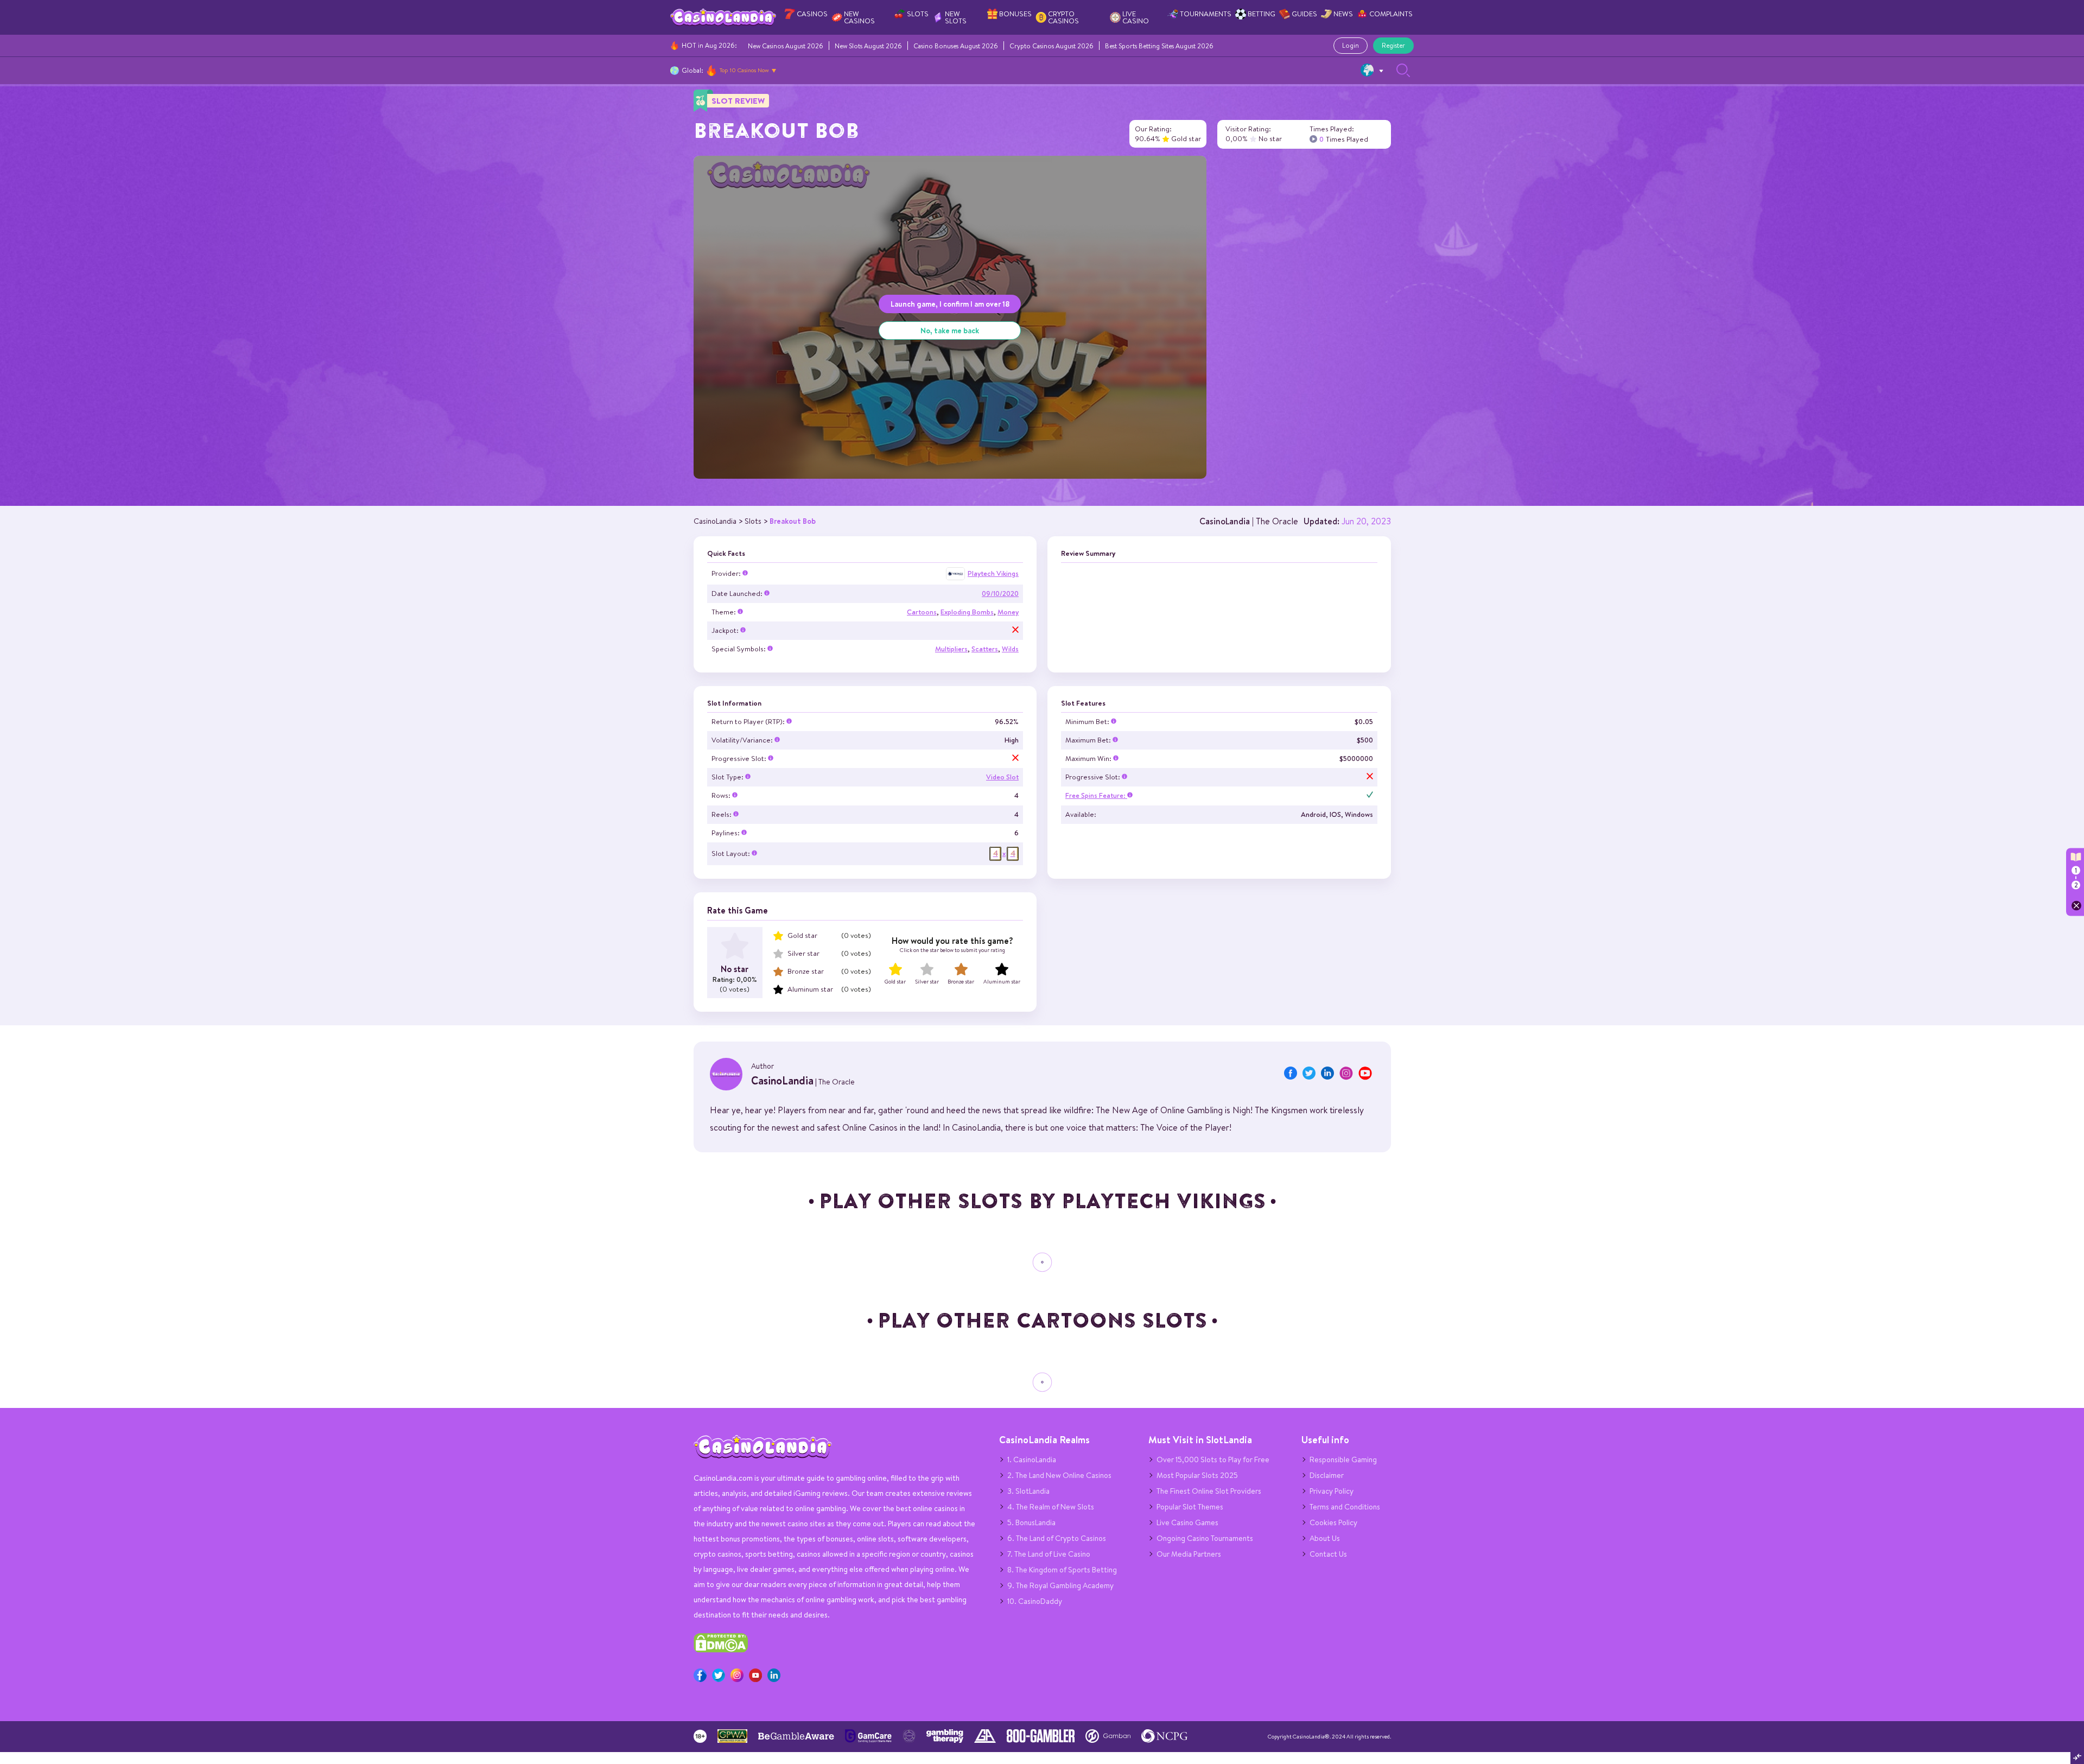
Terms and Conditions (1345, 1507)
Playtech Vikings (993, 573)
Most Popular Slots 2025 (1197, 1475)
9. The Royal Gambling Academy (1060, 1585)
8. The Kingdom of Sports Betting (1062, 1570)
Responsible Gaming (1343, 1460)
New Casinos (859, 17)
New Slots (956, 17)
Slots (918, 14)
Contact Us (1328, 1554)
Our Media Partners (1189, 1554)
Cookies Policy (1333, 1522)
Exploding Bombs (967, 612)
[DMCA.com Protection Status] (721, 1650)
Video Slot (1002, 777)
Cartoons (922, 612)
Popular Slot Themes (1190, 1507)
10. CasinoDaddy (1035, 1601)
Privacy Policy (1332, 1491)
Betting (1262, 14)
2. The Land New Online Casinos (1059, 1475)
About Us (1325, 1538)
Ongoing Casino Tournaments (1205, 1538)
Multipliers (951, 649)
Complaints (1391, 14)
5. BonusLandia (1031, 1522)
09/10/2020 (1000, 594)
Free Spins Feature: (1096, 795)
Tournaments (1206, 14)
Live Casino (1136, 17)
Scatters (985, 649)
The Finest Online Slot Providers (1209, 1491)
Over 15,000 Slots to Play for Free (1213, 1460)
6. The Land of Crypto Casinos (1057, 1538)
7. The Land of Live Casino (1049, 1554)
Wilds (1010, 649)
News (1343, 14)
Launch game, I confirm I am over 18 (950, 304)
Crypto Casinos (1063, 17)
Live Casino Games (1187, 1522)
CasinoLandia (1225, 521)
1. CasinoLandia (1032, 1460)
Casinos (812, 14)
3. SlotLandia (1028, 1491)
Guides (1304, 14)
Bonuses (1015, 14)
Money (1008, 612)
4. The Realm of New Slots (1051, 1507)
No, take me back (950, 330)
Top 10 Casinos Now (744, 70)
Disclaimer (1327, 1475)
